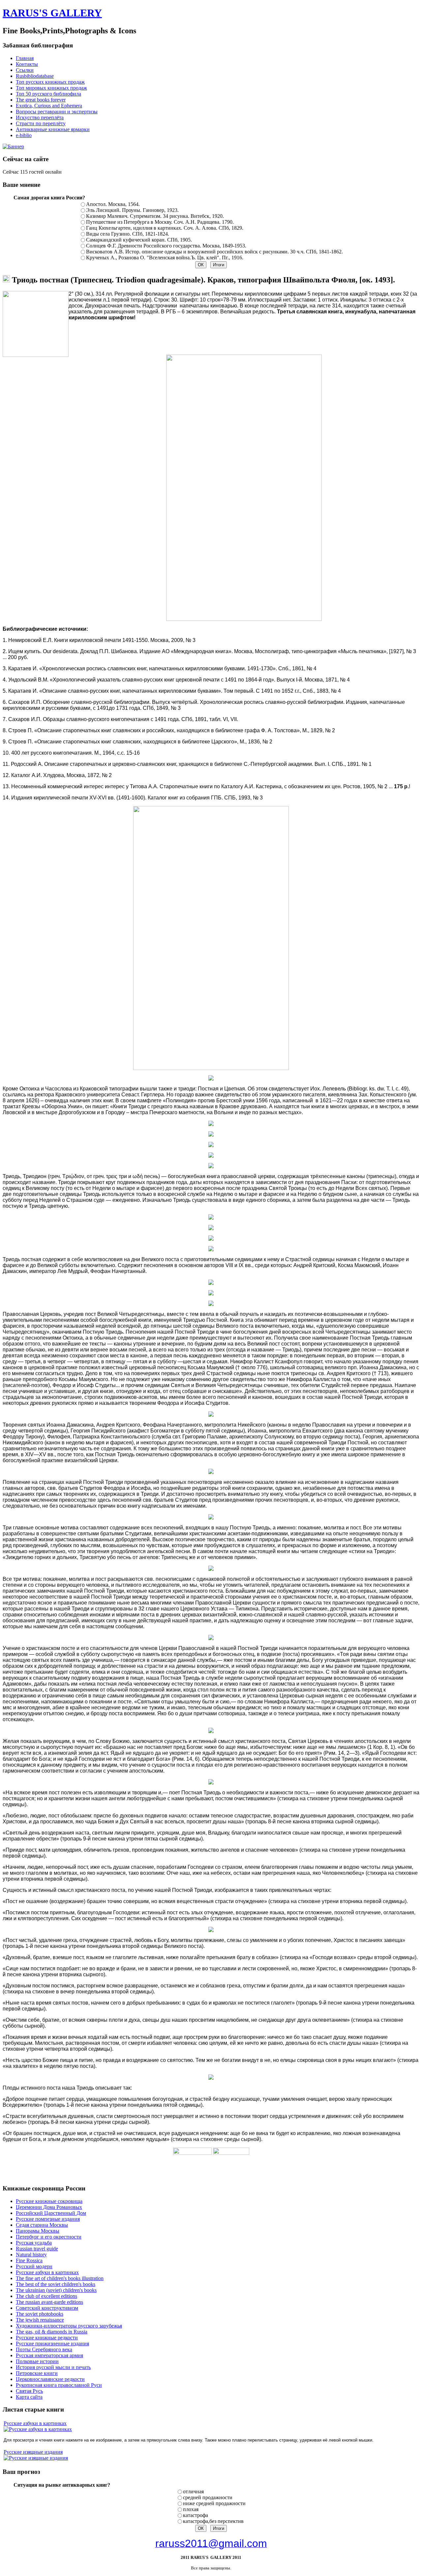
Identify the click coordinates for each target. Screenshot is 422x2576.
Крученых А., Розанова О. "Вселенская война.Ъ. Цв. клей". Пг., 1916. (165, 258)
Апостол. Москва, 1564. (113, 204)
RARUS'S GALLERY (52, 13)
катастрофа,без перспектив (213, 2521)
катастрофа (196, 2515)
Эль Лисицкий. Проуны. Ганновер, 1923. (132, 210)
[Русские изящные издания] (36, 2458)
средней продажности (208, 2497)
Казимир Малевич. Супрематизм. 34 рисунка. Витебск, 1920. (155, 216)
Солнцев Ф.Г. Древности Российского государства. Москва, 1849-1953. (166, 246)
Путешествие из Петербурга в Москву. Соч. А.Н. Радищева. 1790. (160, 222)
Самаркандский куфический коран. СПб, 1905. (139, 240)
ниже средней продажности (214, 2503)
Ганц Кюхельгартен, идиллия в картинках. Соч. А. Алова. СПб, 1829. (165, 228)
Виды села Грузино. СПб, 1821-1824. (128, 234)
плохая (191, 2509)
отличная (193, 2491)
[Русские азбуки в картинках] (38, 2429)
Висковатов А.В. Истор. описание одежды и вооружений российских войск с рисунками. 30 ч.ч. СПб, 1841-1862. (214, 252)
